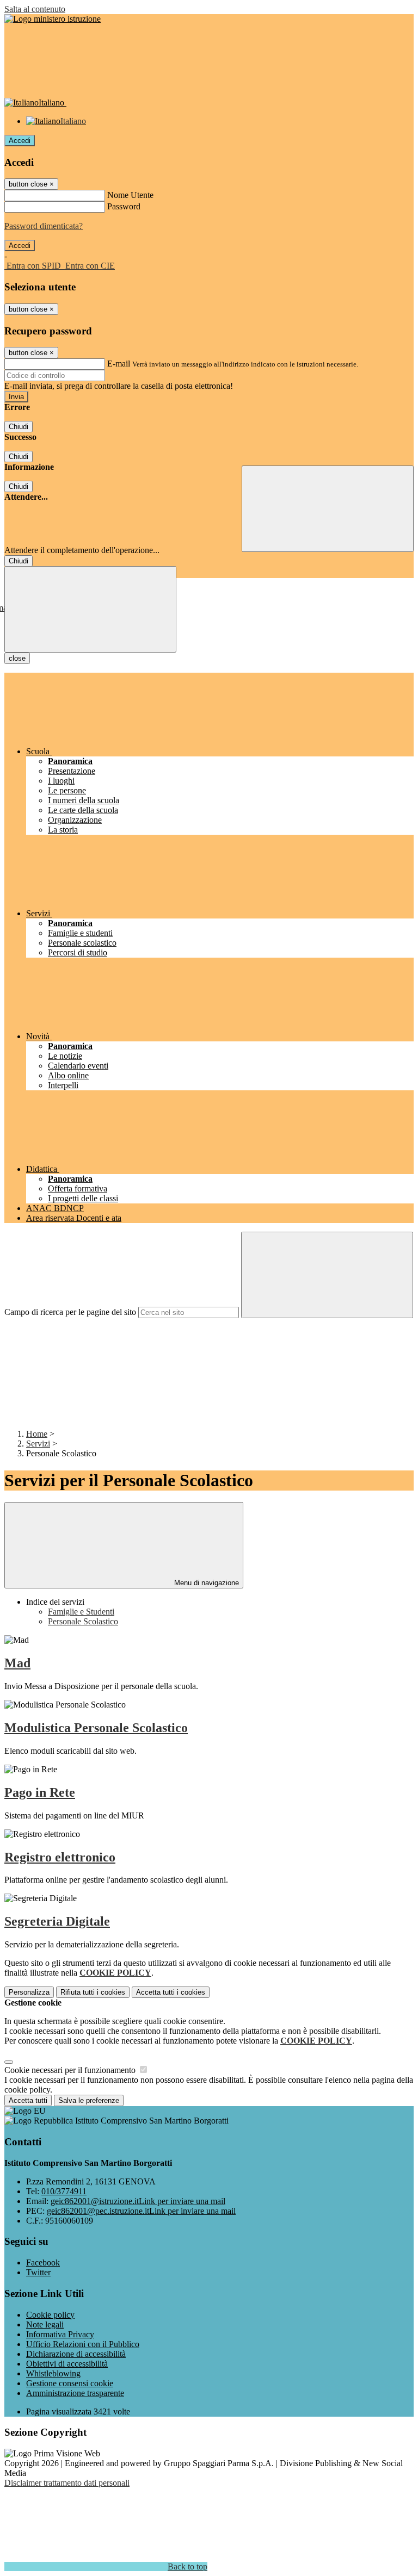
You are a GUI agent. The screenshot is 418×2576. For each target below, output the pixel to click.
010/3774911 (64, 2191)
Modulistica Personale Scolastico (96, 1728)
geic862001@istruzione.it (138, 2201)
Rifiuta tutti (93, 1992)
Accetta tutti (171, 1992)
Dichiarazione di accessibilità (76, 2354)
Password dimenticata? (44, 226)
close (17, 658)
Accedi (20, 141)
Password (124, 206)
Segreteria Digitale (57, 1921)
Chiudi (19, 427)
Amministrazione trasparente (75, 2393)
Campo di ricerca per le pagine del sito (70, 1312)
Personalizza (29, 1992)
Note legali (45, 2324)
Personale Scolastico (83, 1621)
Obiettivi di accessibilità (67, 2364)
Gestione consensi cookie (70, 2383)
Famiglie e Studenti (81, 1612)
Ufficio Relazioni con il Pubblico (83, 2344)
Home (37, 1434)
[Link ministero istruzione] (53, 19)
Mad (17, 1663)
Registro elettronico (60, 1857)
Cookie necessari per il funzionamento (71, 2070)
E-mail (119, 364)
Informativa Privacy (60, 2334)
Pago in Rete (40, 1792)
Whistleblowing (53, 2373)
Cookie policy (50, 2315)
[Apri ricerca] (328, 509)
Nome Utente (130, 195)
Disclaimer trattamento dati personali (67, 2483)
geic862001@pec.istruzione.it (141, 2211)
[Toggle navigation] (90, 609)
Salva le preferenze (89, 2100)
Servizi (38, 1444)
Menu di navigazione (205, 1583)
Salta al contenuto (35, 9)
